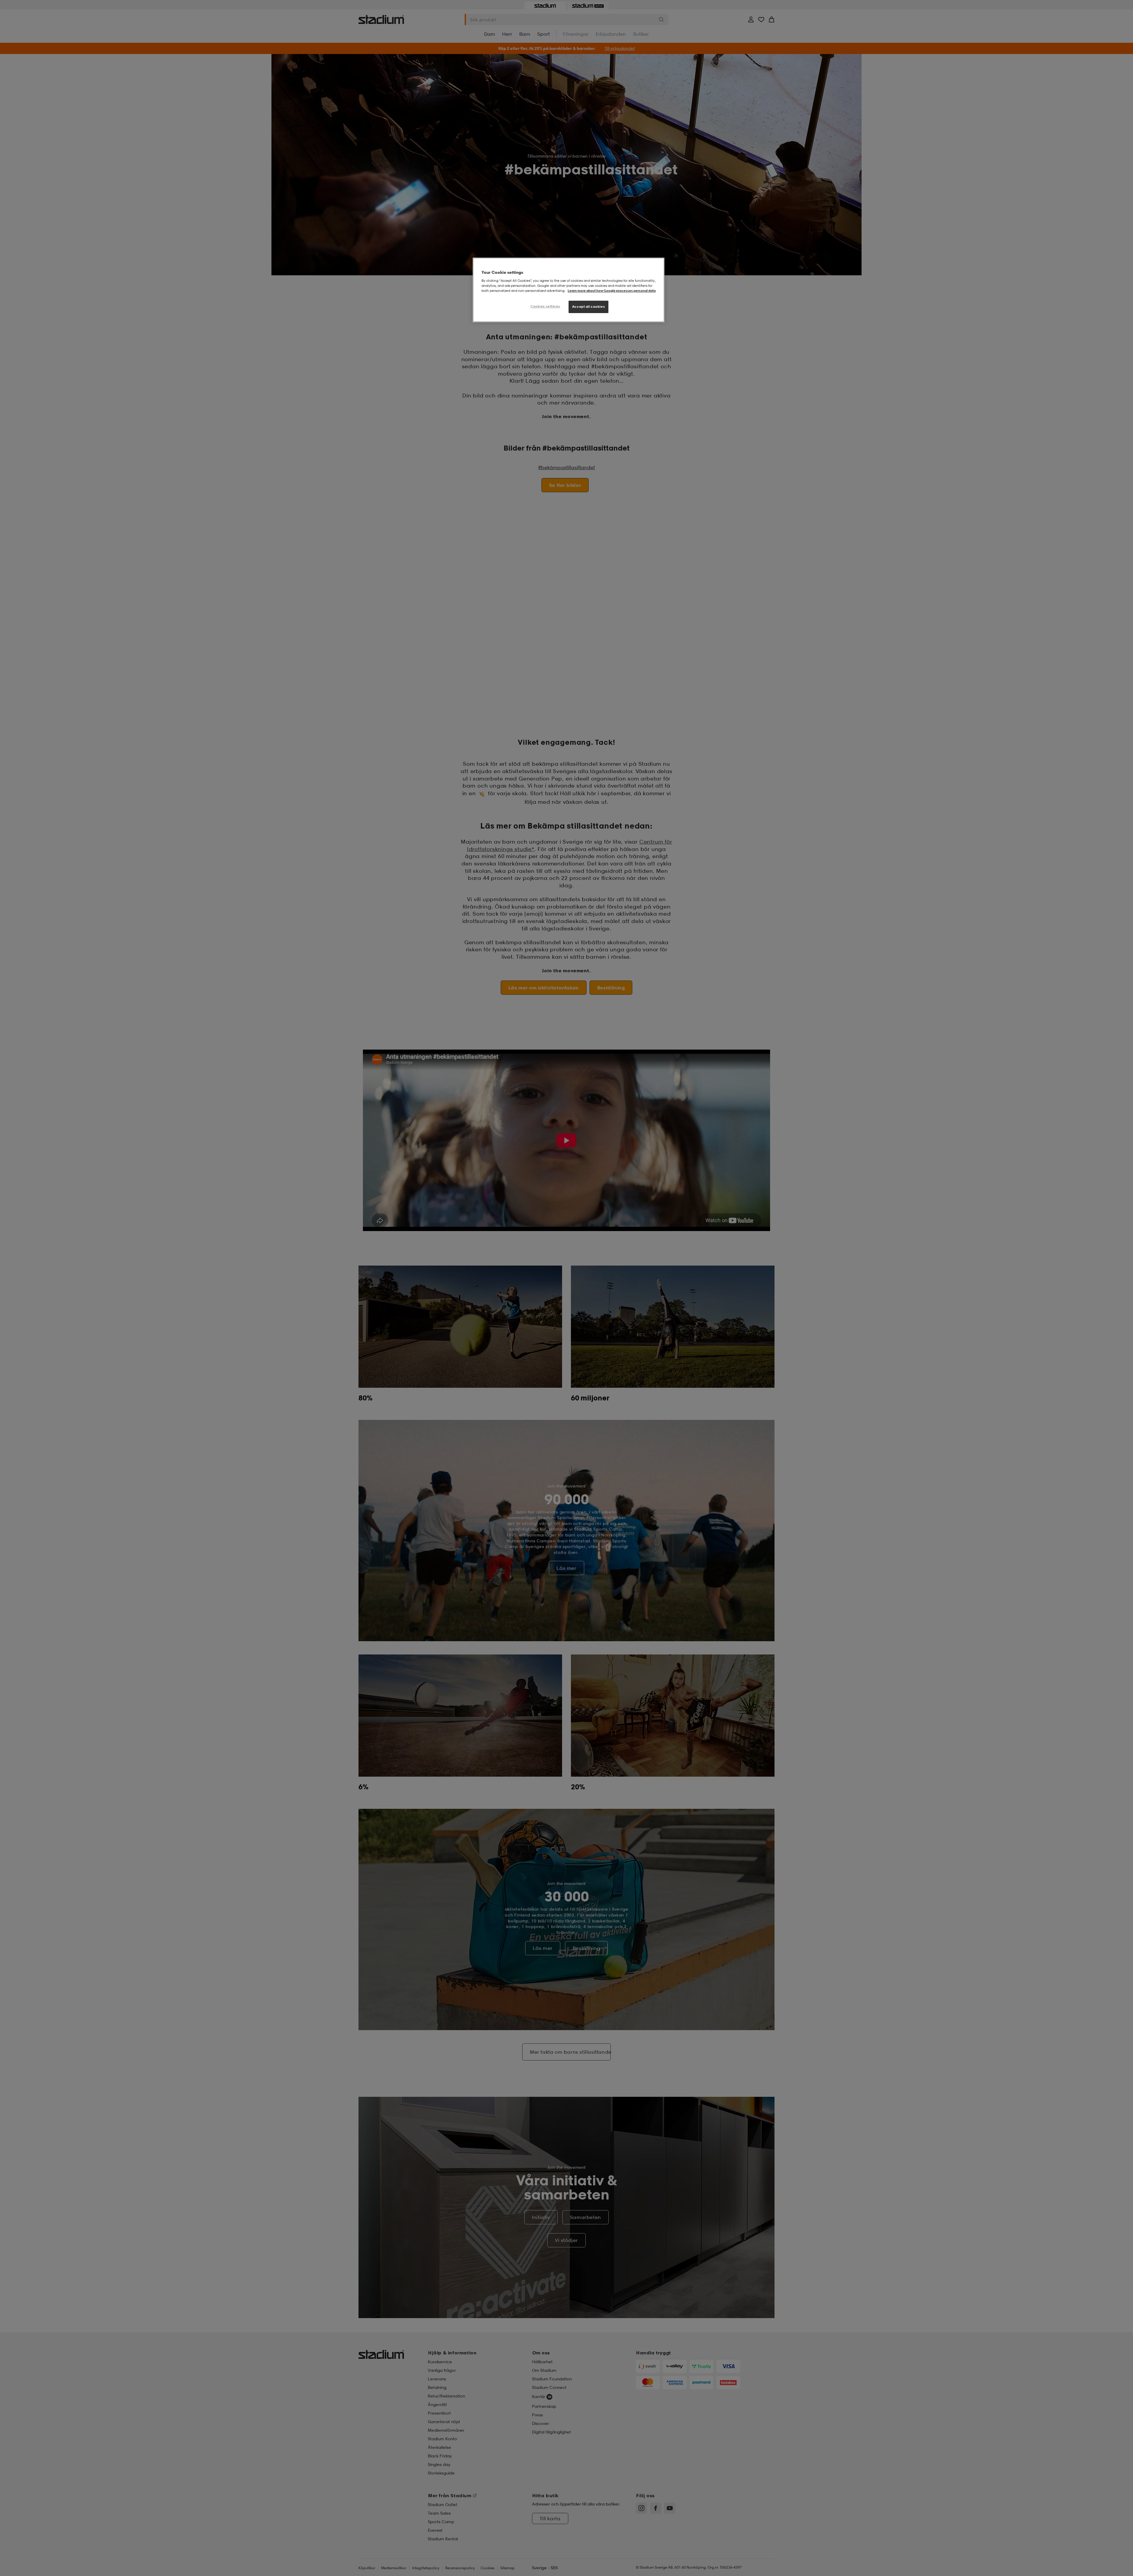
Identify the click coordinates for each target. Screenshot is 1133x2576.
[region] (569, 290)
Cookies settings (545, 306)
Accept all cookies (588, 307)
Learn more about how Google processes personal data (612, 291)
